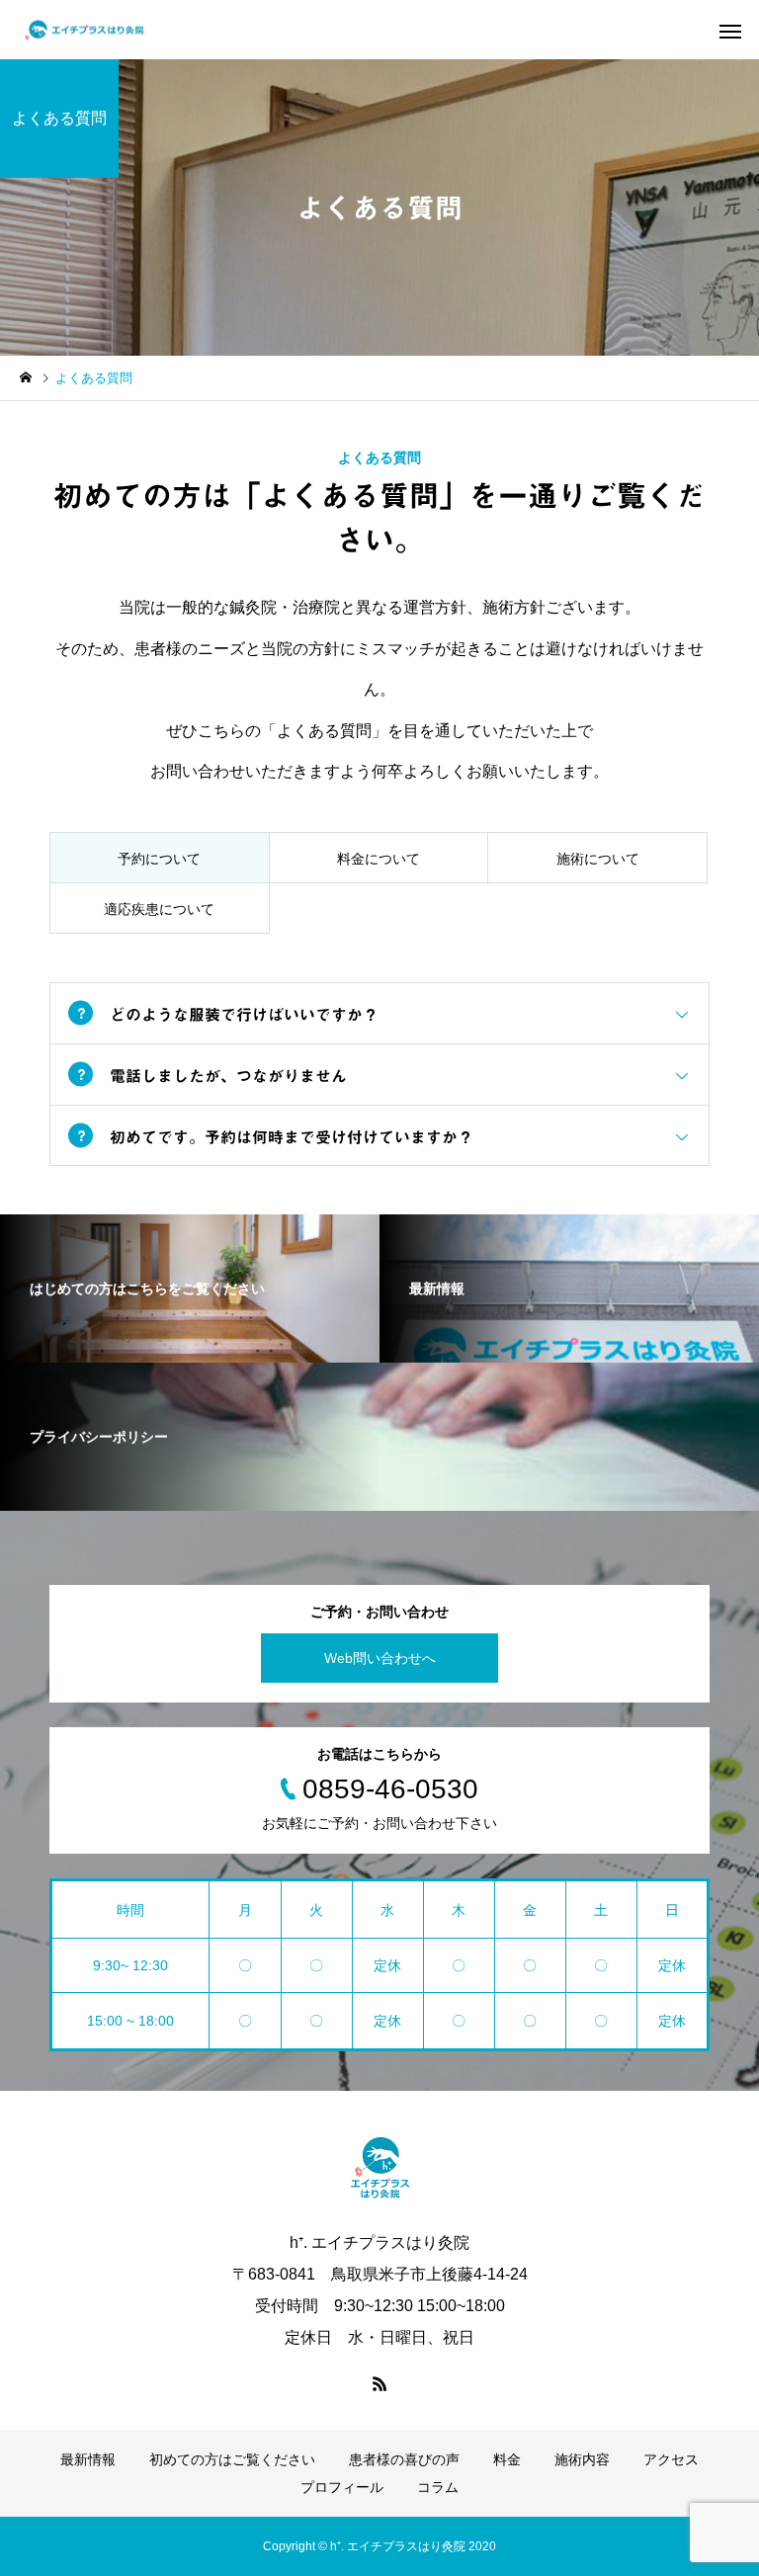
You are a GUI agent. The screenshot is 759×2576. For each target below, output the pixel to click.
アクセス (671, 2459)
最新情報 (88, 2459)
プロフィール (342, 2487)
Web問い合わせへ (380, 1658)
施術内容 (582, 2459)
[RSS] (379, 2383)
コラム (438, 2487)
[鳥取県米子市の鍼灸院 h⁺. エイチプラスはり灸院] (84, 30)
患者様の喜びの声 (404, 2459)
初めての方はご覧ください (232, 2459)
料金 (507, 2459)
